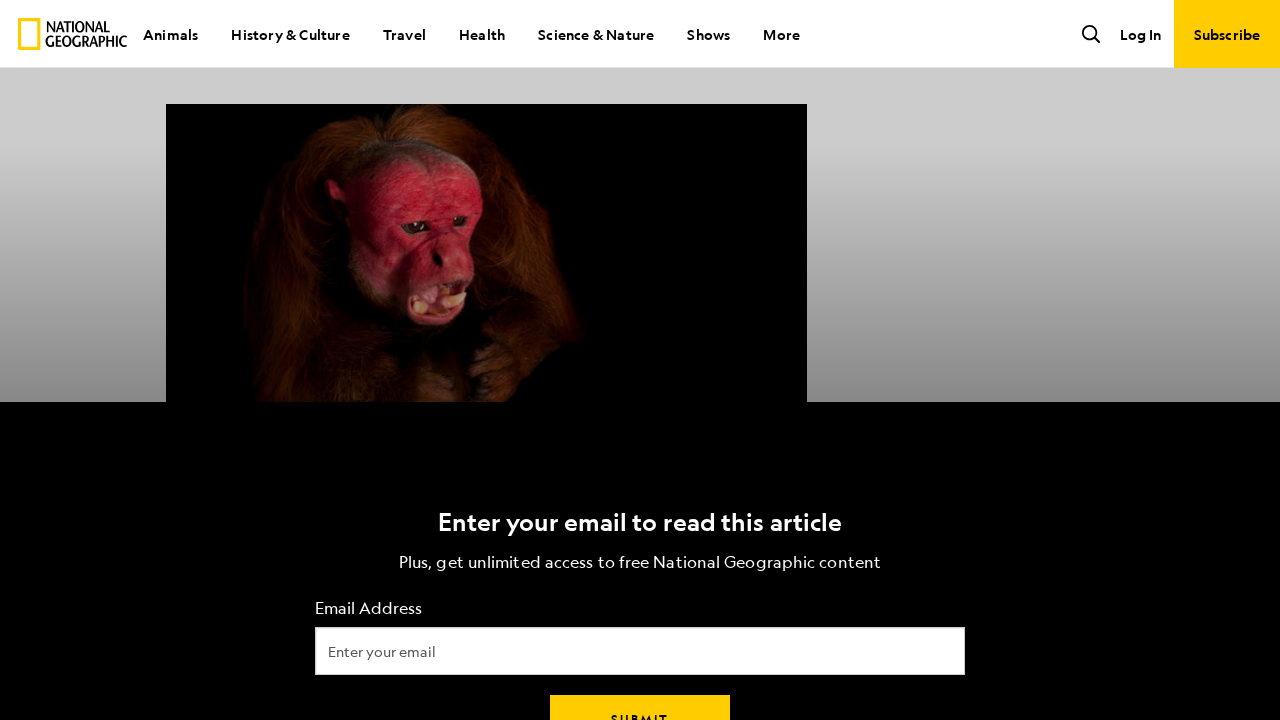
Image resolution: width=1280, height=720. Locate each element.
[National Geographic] (72, 34)
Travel (404, 34)
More (781, 34)
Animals (170, 34)
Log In (1140, 34)
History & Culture (290, 34)
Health (482, 34)
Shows (708, 34)
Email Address (368, 608)
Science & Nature (596, 34)
